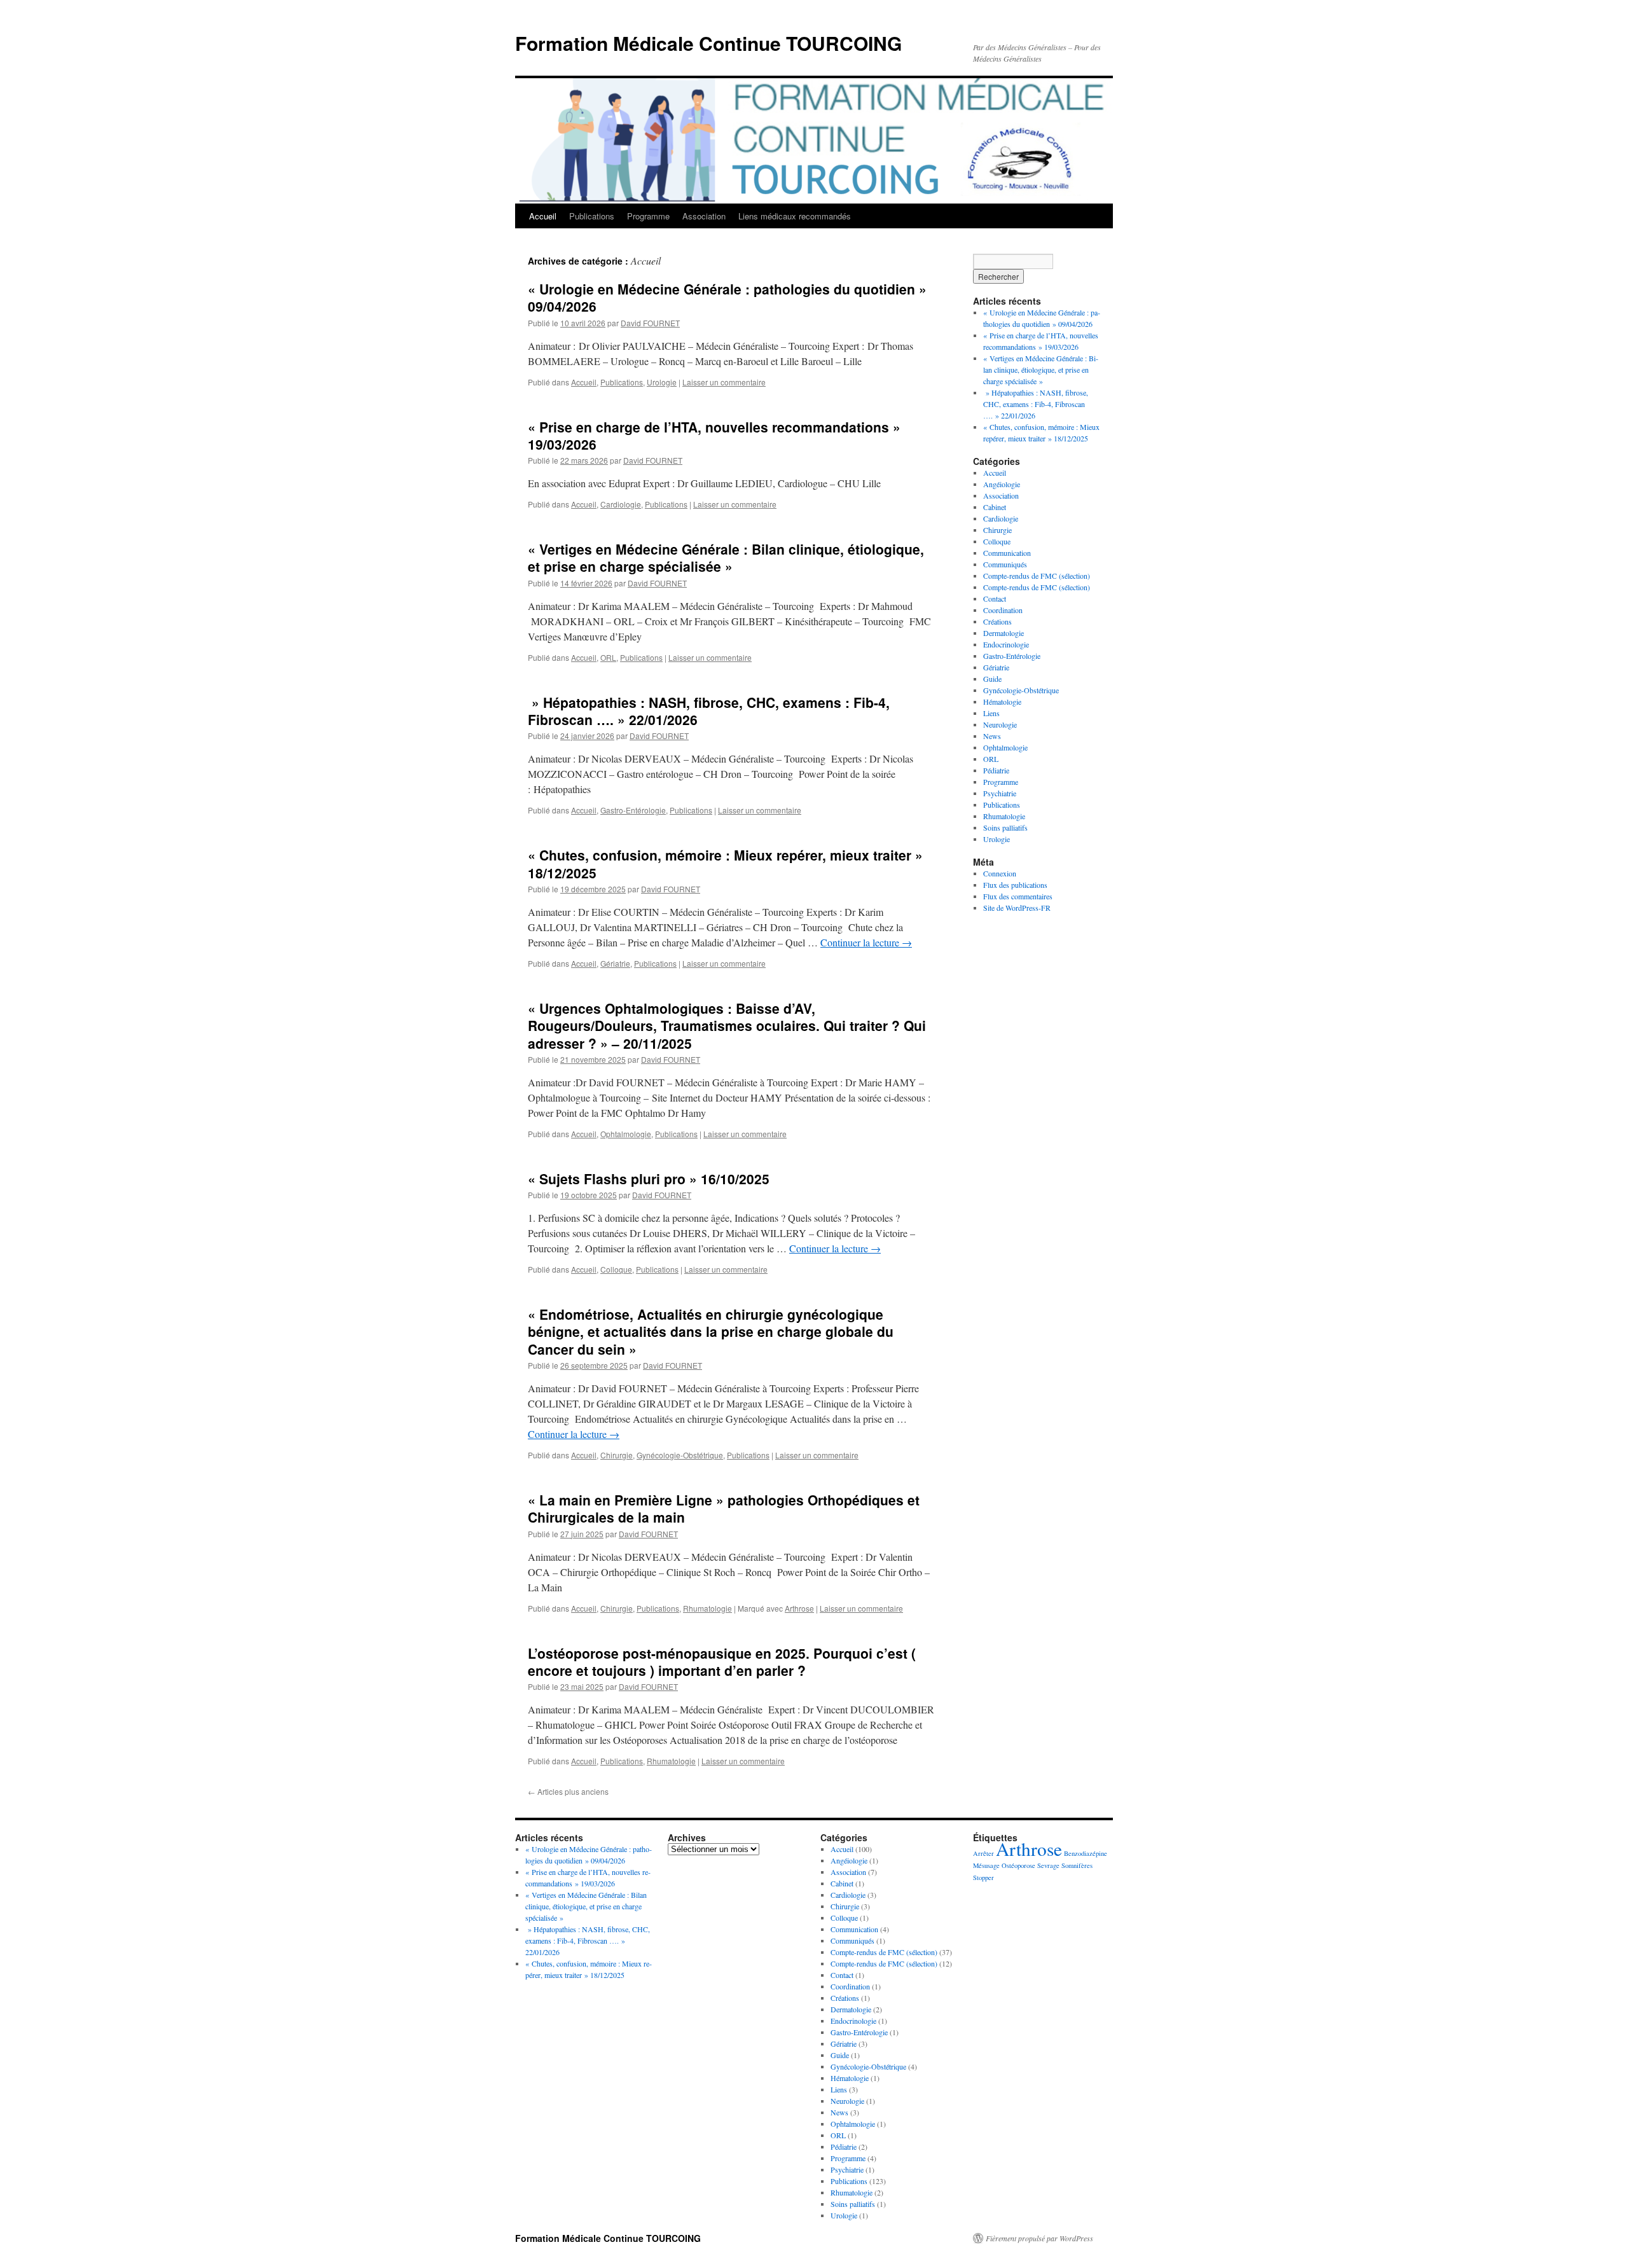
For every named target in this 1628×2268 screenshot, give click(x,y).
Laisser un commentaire (724, 382)
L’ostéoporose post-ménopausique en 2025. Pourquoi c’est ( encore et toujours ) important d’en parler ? (722, 1662)
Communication (1007, 553)
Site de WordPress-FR (1017, 908)
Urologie (662, 382)
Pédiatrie (996, 770)
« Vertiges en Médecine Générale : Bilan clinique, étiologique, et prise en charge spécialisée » (726, 557)
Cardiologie (621, 504)
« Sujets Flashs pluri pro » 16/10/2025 (649, 1179)
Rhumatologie (707, 1608)
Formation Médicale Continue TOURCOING (708, 43)
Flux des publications (1015, 885)
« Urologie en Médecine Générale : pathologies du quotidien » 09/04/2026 (727, 297)
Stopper (983, 1877)
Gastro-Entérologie (633, 810)
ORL (608, 657)
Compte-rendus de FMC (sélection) (1037, 576)
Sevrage (1048, 1865)
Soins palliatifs (1005, 827)
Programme (648, 216)
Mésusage (986, 1865)
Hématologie (1002, 702)
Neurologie (1000, 724)
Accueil (543, 216)
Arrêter (983, 1853)
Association (704, 216)
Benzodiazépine (1086, 1853)
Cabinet (995, 507)
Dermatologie (1004, 633)
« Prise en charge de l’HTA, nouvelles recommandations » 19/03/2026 (714, 435)
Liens (991, 713)
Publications (592, 216)
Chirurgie (617, 1455)
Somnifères (1077, 1865)
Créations (997, 621)
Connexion (1000, 873)
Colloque (616, 1269)
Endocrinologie (1006, 644)
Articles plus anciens (568, 1791)
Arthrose (799, 1608)
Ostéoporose (1018, 1865)
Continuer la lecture (866, 942)
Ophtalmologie (626, 1134)
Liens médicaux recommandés (795, 216)
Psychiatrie (1000, 793)
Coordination (1003, 610)
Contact (995, 598)
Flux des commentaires (1018, 896)
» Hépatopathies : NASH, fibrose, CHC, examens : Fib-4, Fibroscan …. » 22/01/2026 (709, 711)
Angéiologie (1002, 484)
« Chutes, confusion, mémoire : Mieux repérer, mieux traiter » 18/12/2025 (725, 863)
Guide (992, 679)
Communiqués (1005, 564)
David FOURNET (650, 323)
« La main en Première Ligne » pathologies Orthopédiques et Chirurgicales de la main (724, 1508)
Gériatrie (615, 963)
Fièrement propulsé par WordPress (1039, 2238)
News (992, 736)
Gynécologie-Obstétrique (680, 1455)
